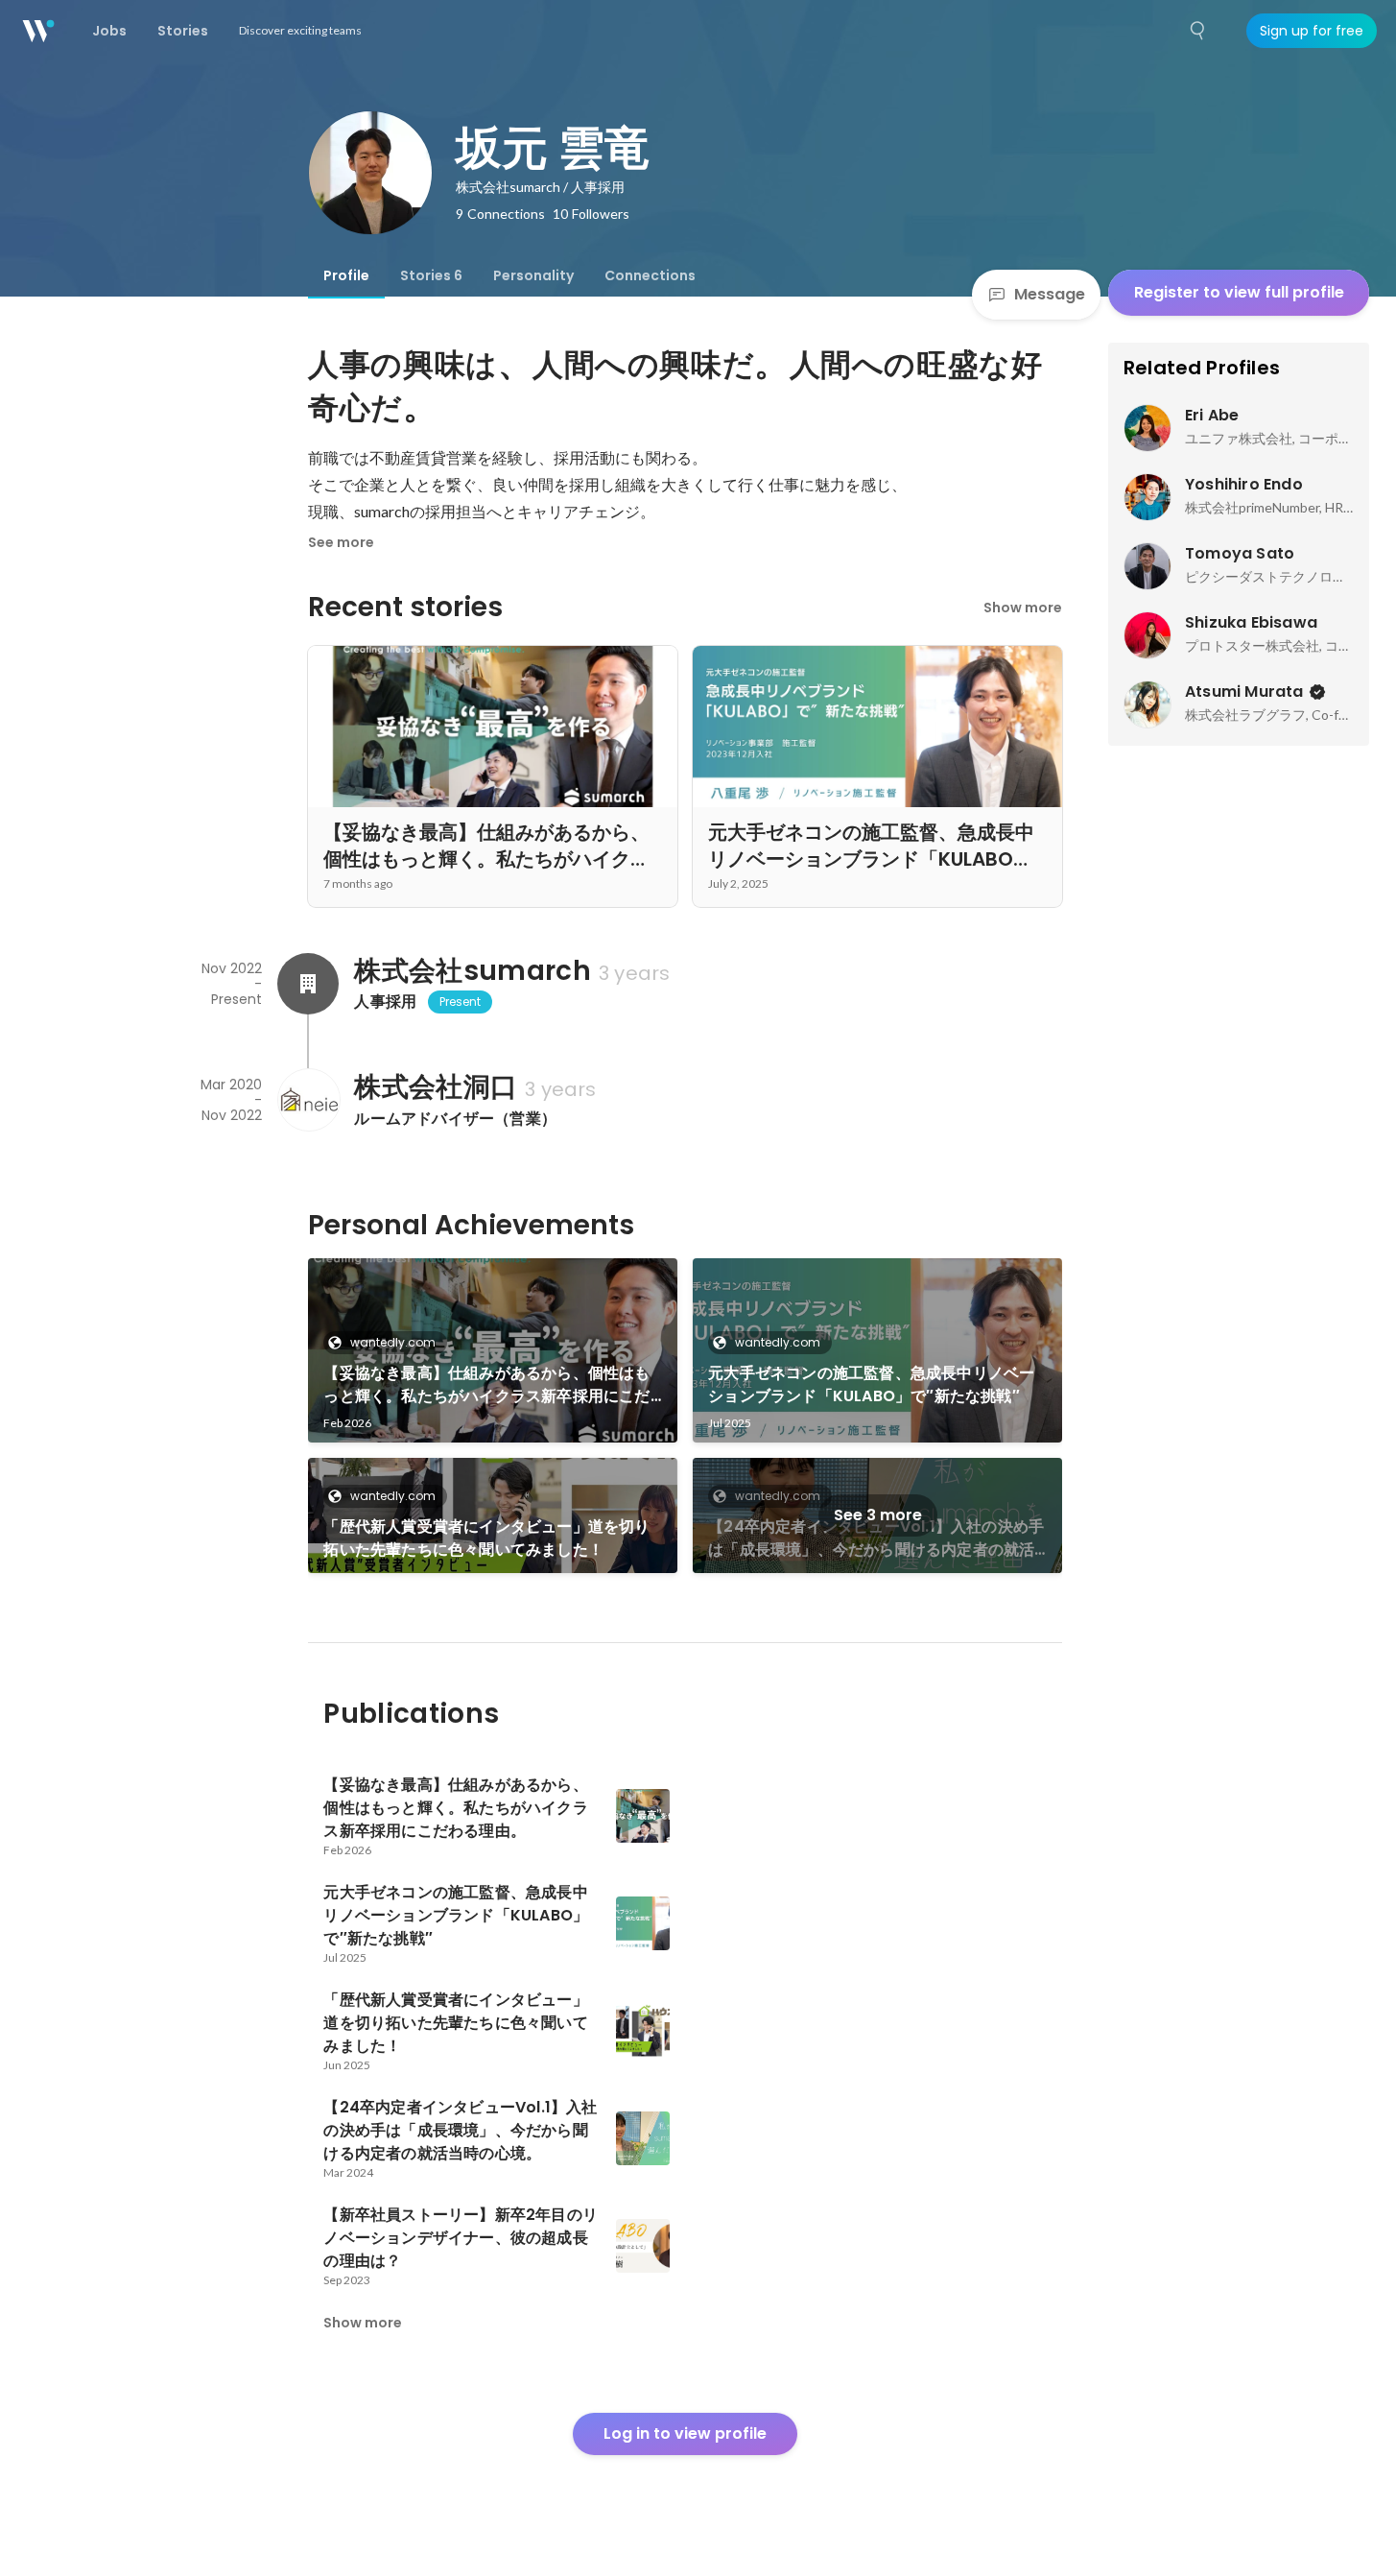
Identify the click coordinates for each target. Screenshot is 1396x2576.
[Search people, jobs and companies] (1198, 31)
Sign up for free (1312, 31)
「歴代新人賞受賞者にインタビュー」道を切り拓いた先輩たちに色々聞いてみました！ (486, 1538)
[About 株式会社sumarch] (308, 984)
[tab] (346, 275)
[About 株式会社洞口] (308, 1100)
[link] (493, 1350)
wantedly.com (393, 1342)
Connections (650, 275)
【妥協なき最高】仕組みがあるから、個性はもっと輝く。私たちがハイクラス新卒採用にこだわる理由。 (486, 1385)
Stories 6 (431, 275)
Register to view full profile (1239, 292)
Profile (346, 275)
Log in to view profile (685, 2433)
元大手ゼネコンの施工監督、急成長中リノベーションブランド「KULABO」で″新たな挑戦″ (871, 1384)
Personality (533, 275)
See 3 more (878, 1515)
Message (1050, 294)
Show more (1023, 608)
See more (341, 542)
